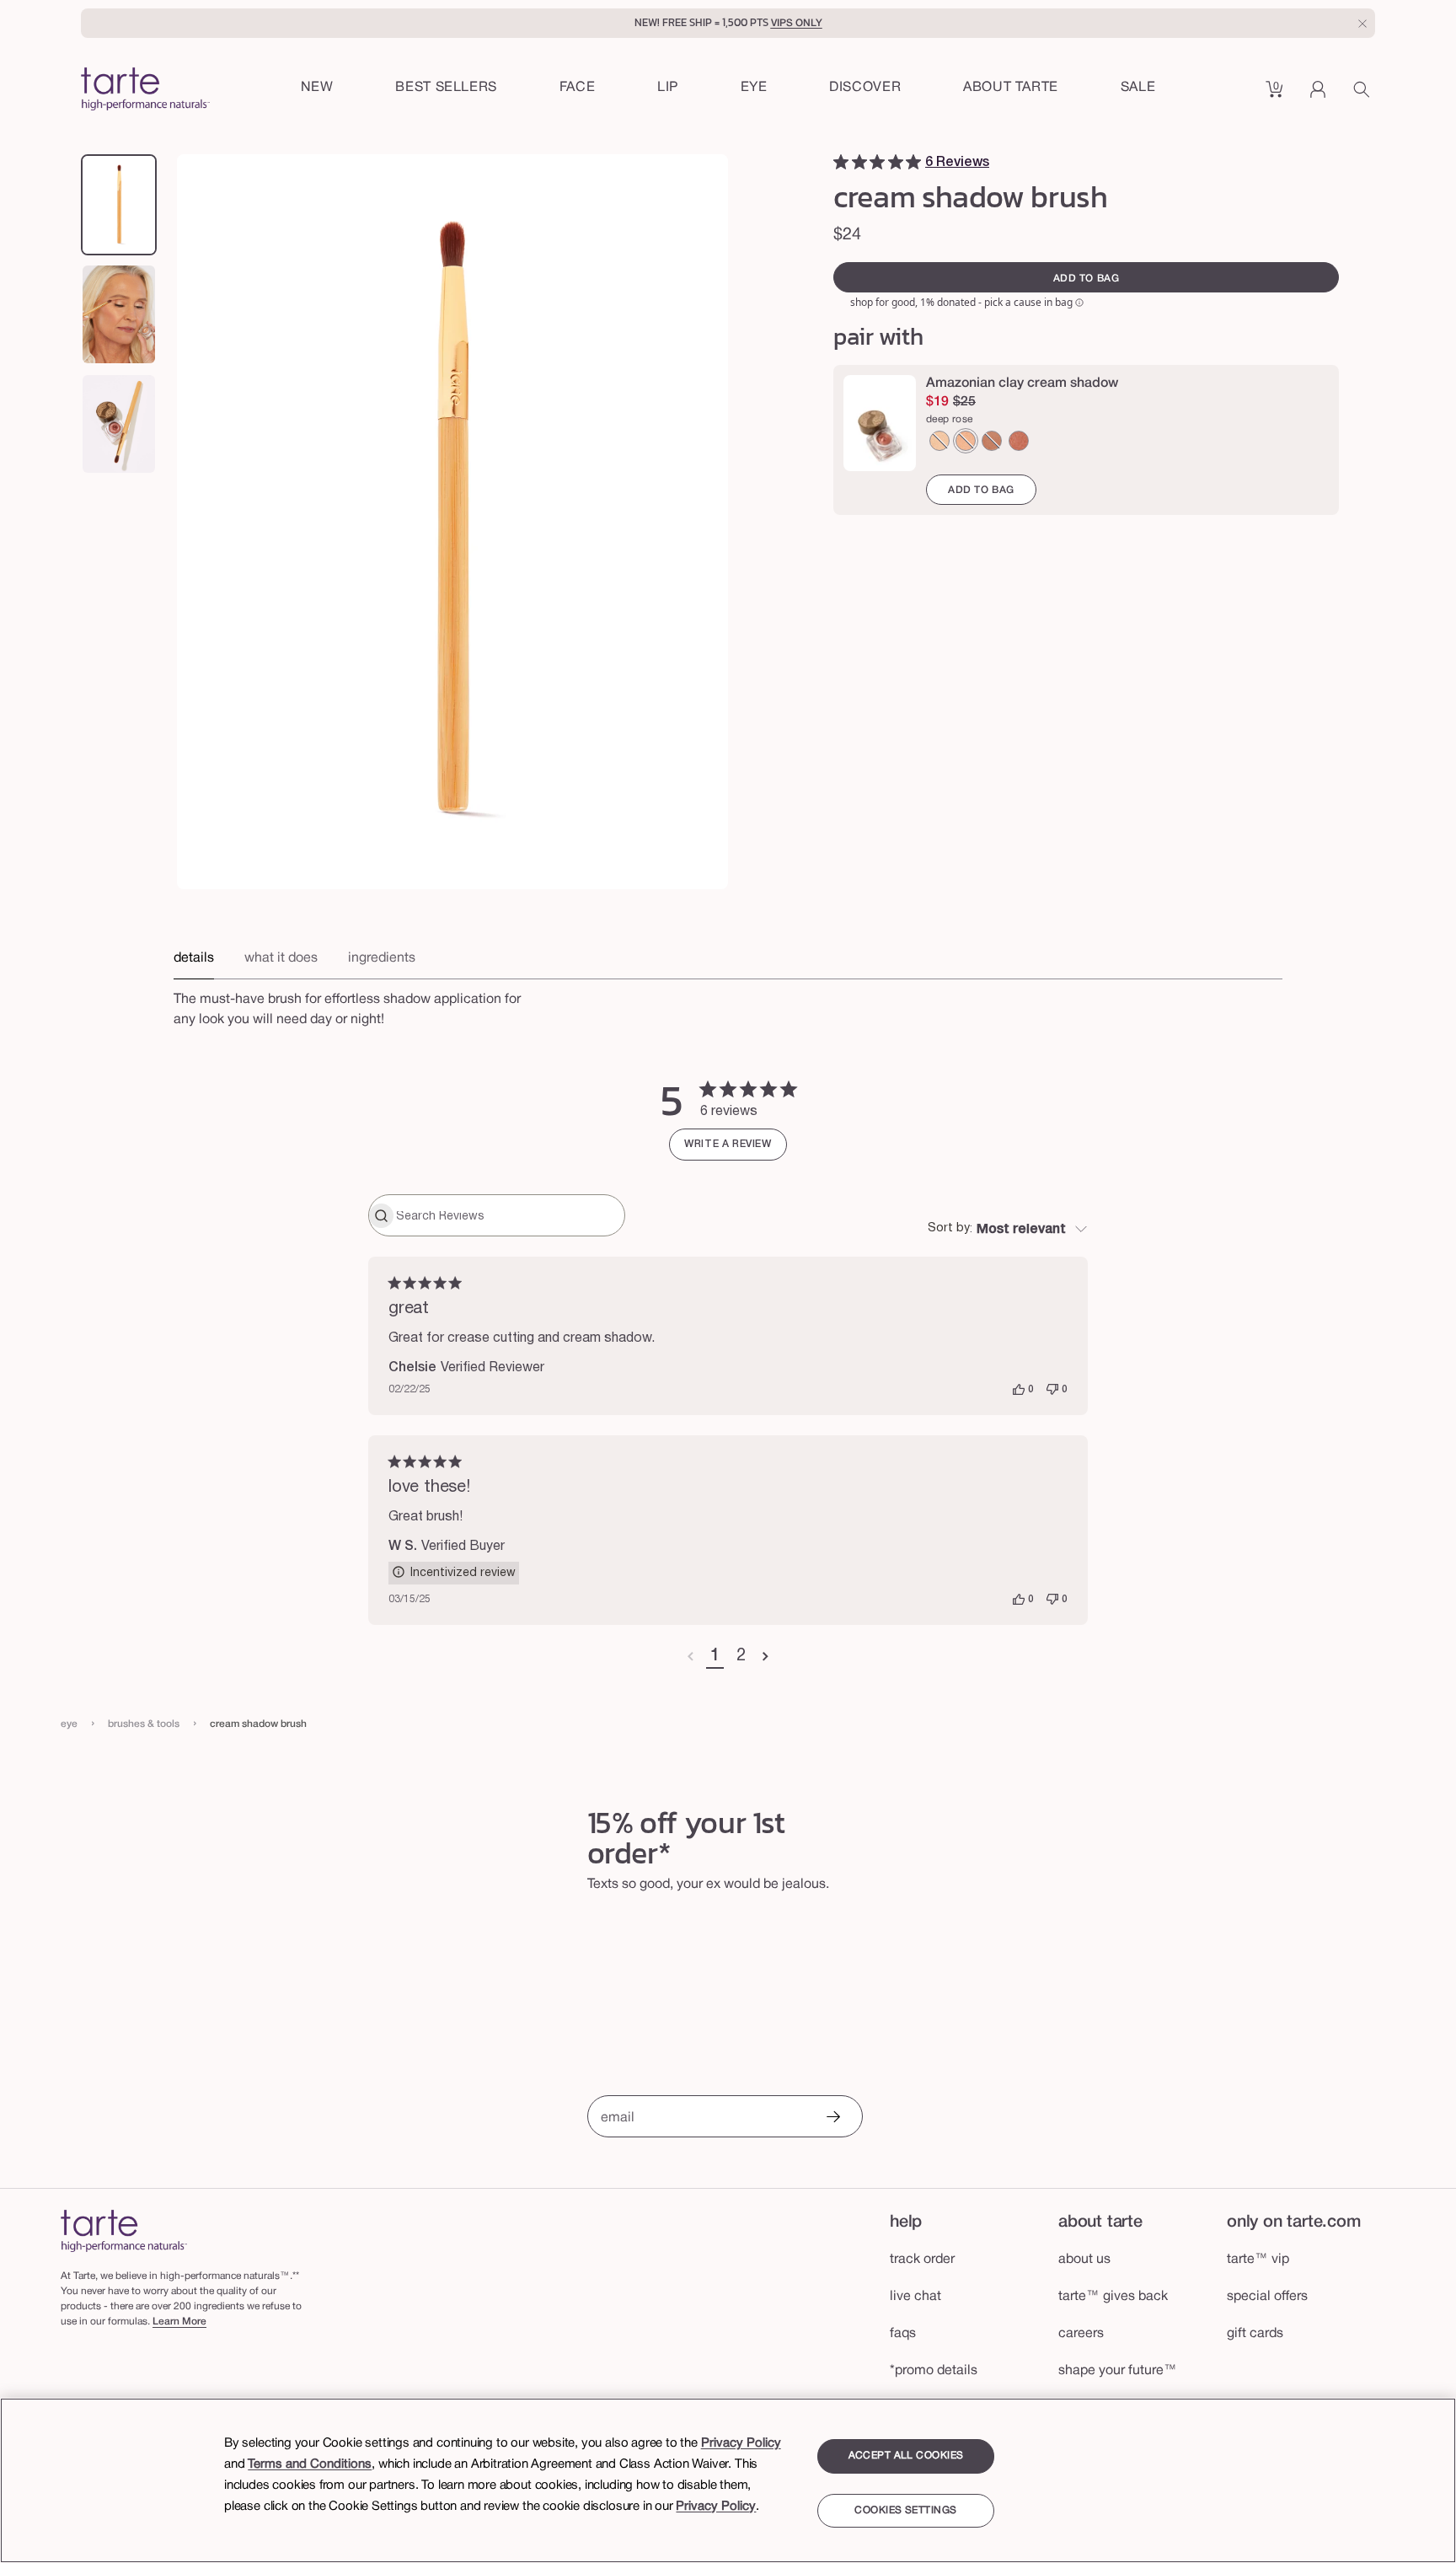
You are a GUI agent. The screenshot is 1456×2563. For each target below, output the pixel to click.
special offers (1267, 2297)
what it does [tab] (281, 958)
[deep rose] (1019, 441)
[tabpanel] (728, 1005)
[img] (841, 162)
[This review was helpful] (1019, 1390)
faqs (903, 2334)
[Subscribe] (832, 2118)
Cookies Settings (905, 2511)
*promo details (934, 2371)
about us (1084, 2260)
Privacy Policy (741, 2443)
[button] (578, 88)
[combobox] (1008, 1230)
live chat (915, 2297)
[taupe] (992, 441)
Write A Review (728, 1144)
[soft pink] (966, 441)
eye (69, 1724)
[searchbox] (509, 1215)
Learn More (179, 2322)
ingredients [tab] (382, 958)
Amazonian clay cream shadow (1022, 383)
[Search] (1364, 95)
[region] (728, 2480)
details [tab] (194, 958)
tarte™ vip (1258, 2260)
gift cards (1255, 2334)
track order (922, 2260)
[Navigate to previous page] (691, 1657)
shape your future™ (1118, 2371)
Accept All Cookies (906, 2456)
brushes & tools (144, 1724)
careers (1081, 2334)
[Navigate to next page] (765, 1657)
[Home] (124, 2231)
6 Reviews (957, 163)
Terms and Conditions (310, 2464)
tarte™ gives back (1113, 2297)
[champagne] (939, 441)
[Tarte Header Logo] (145, 91)
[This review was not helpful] (1052, 1390)
